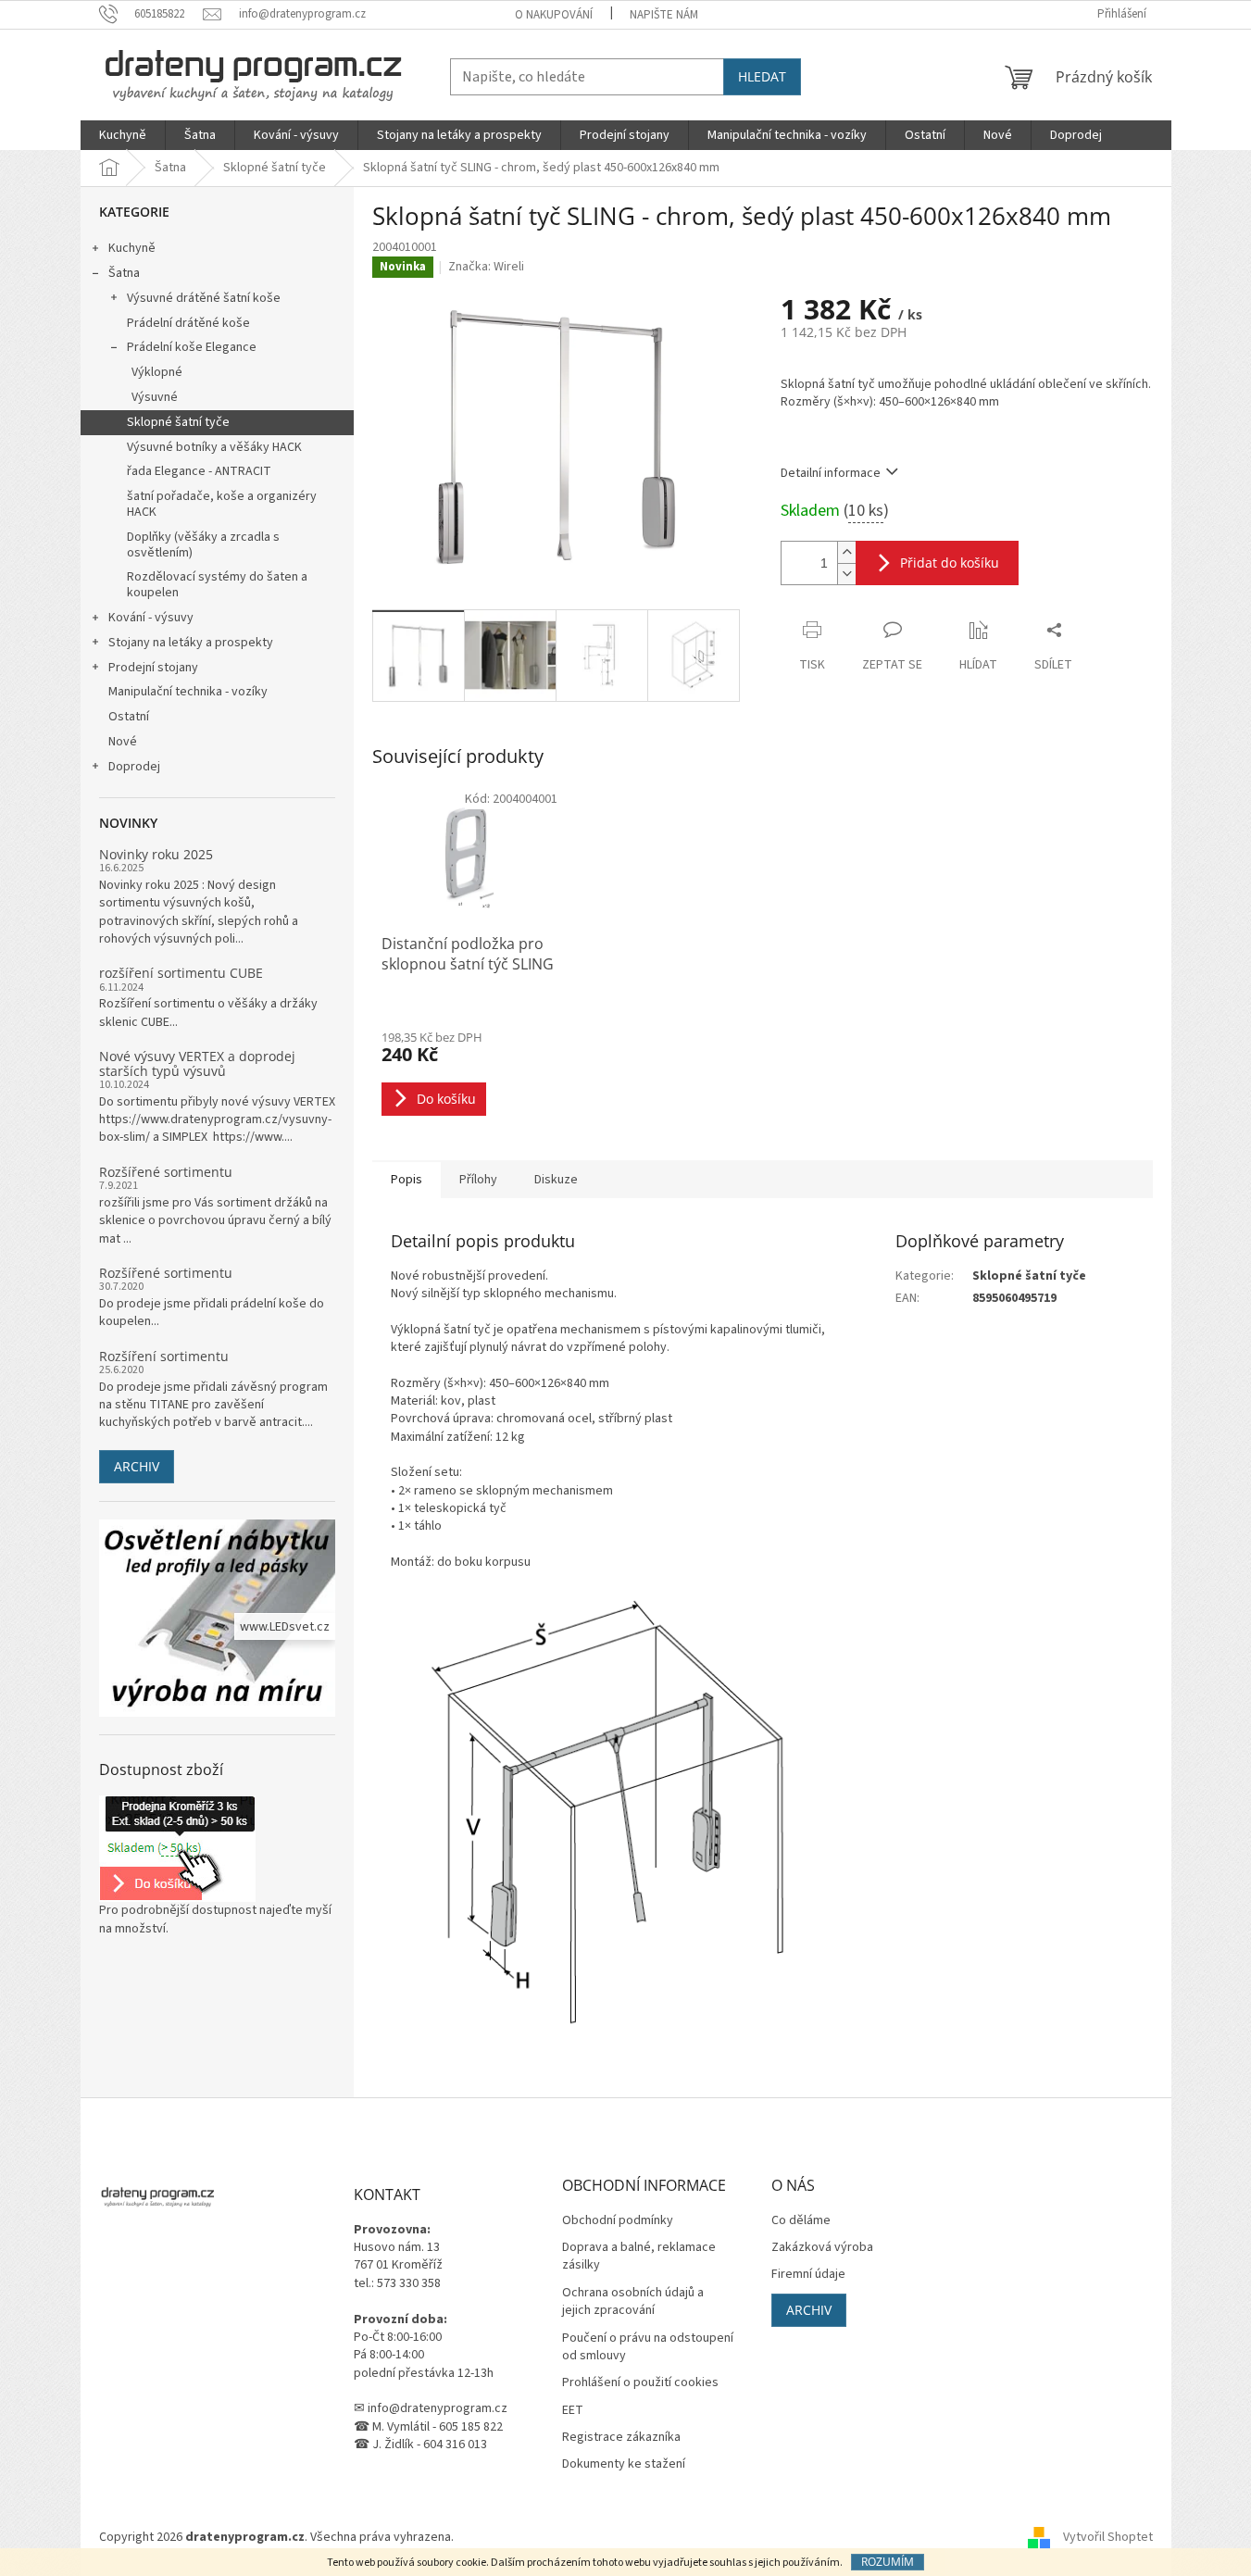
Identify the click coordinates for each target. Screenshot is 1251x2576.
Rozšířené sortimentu (166, 1172)
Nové (123, 742)
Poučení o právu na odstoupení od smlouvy (648, 2347)
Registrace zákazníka (621, 2438)
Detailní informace (831, 473)
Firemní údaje (808, 2275)
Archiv (137, 1466)
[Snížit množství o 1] (846, 574)
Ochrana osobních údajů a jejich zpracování (633, 2302)
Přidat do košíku (950, 563)
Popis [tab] (407, 1180)
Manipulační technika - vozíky (188, 692)
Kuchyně (132, 248)
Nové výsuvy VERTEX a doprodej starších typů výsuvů (197, 1063)
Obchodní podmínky (618, 2221)
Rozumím (888, 2562)
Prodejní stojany (153, 668)
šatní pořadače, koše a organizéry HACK (222, 504)
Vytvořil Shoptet (1108, 2538)
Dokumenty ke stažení (624, 2464)
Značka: (486, 267)
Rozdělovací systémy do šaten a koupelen (217, 585)
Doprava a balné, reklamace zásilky (639, 2257)
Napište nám (664, 15)
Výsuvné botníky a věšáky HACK (214, 447)
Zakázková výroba (822, 2248)
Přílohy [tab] (478, 1180)
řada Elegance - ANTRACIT (199, 471)
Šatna (124, 273)
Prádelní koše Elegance (192, 347)
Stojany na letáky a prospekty (191, 643)
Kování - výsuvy (151, 618)
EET (573, 2411)
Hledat (762, 76)
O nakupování (554, 15)
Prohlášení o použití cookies (640, 2383)
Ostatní (129, 717)
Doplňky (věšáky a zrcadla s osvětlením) (203, 545)
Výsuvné (155, 397)
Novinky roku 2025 (156, 854)
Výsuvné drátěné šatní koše (204, 298)
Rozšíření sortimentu (164, 1356)
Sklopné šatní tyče (178, 422)
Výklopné (157, 372)
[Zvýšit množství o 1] (846, 552)
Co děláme (801, 2221)
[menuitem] (123, 135)
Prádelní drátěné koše (188, 323)
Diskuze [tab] (556, 1180)
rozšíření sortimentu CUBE (181, 973)
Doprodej (134, 767)
